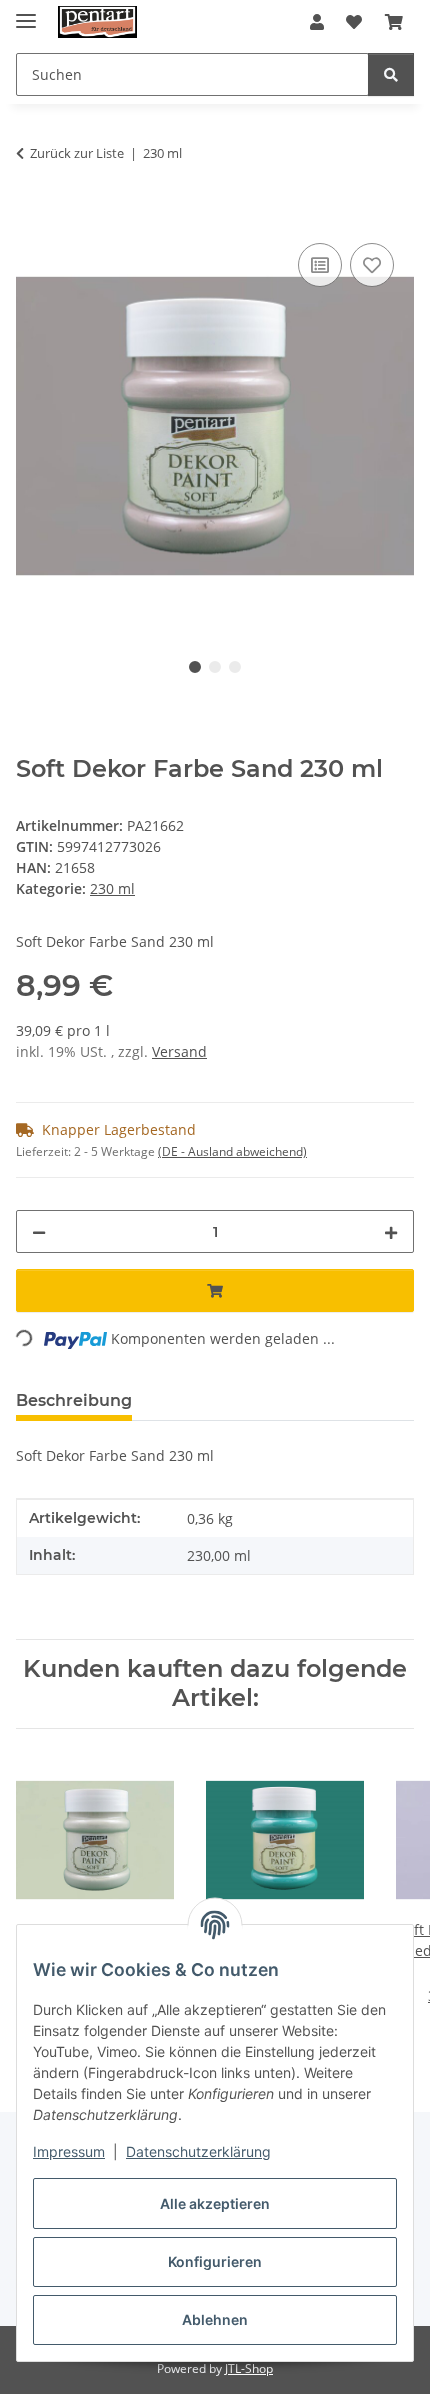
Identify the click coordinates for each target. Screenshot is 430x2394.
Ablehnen (215, 2319)
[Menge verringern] (39, 1231)
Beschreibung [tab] (74, 1400)
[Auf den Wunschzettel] (372, 265)
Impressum (69, 2151)
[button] (317, 22)
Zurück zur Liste (77, 153)
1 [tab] (195, 667)
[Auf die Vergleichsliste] (320, 265)
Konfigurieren (215, 2261)
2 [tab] (215, 667)
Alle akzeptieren (215, 2203)
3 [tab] (235, 667)
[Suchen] (391, 74)
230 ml (112, 888)
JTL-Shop (249, 2368)
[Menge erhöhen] (391, 1231)
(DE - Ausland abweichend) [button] (232, 1151)
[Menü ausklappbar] (26, 12)
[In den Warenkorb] (32, 216)
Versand (179, 1051)
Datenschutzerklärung (198, 2151)
